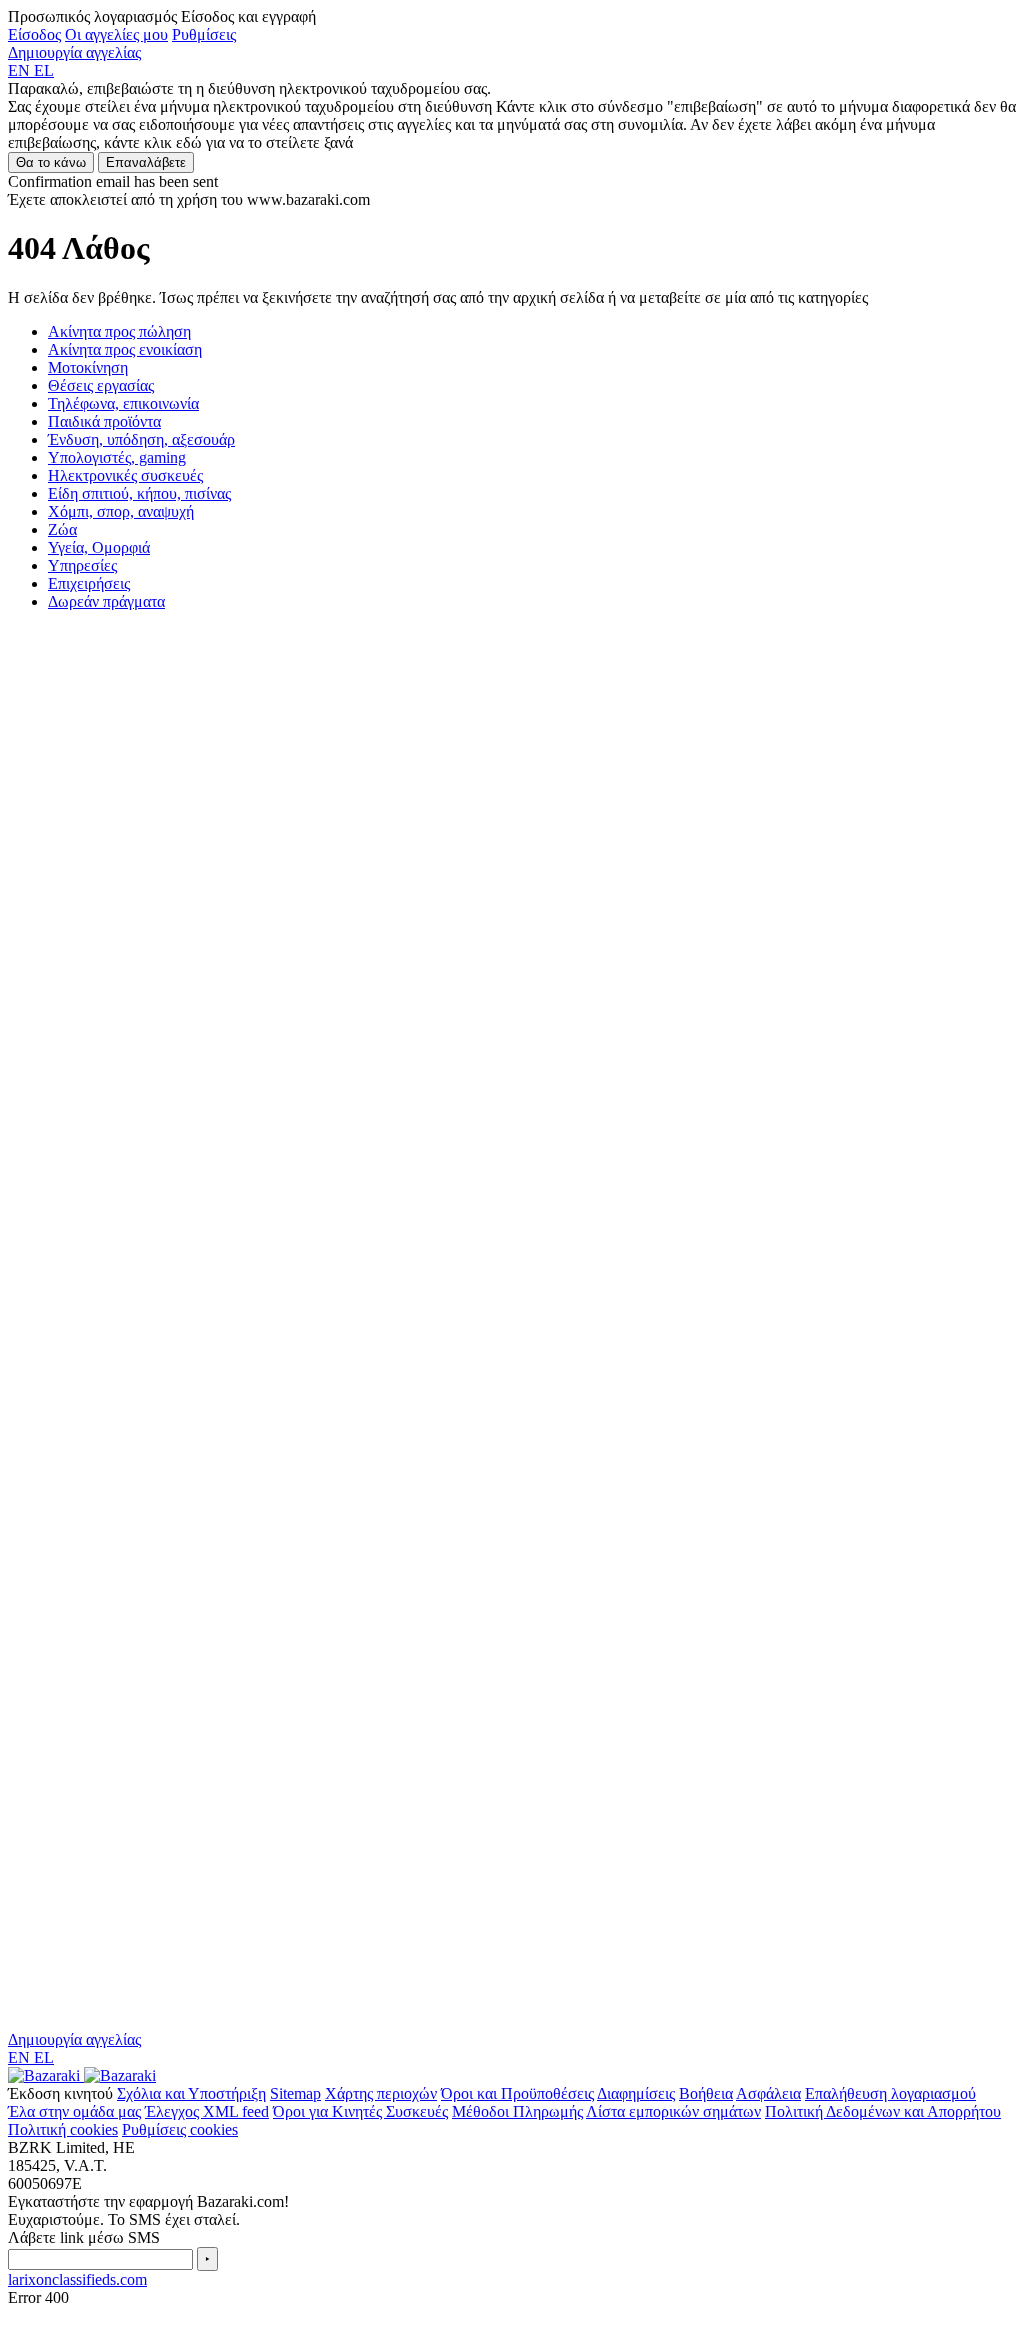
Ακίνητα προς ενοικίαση (125, 349)
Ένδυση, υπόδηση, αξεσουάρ (141, 439)
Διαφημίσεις (636, 2093)
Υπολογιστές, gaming (117, 457)
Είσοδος (34, 34)
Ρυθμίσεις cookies (180, 2129)
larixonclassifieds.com (77, 2279)
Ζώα (62, 529)
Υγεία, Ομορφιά (99, 547)
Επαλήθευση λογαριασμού (890, 2093)
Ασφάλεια (768, 2093)
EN (21, 70)
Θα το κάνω (51, 162)
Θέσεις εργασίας (101, 385)
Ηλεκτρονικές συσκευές (125, 475)
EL (44, 70)
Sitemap (295, 2093)
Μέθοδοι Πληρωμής (517, 2111)
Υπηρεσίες (82, 565)
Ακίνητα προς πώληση (119, 331)
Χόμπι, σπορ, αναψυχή (121, 511)
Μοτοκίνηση (88, 367)
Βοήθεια (706, 2093)
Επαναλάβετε (146, 162)
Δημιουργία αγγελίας (74, 52)
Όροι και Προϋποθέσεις (517, 2093)
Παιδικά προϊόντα (104, 421)
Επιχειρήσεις (89, 583)
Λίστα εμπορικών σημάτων (673, 2111)
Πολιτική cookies (63, 2129)
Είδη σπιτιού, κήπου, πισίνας (139, 493)
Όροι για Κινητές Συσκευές (360, 2111)
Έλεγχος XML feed (207, 2111)
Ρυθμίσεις (204, 34)
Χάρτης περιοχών (381, 2093)
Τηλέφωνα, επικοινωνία (123, 403)
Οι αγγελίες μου (116, 34)
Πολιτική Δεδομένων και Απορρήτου (883, 2111)
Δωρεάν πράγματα (106, 601)
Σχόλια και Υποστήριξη (191, 2093)
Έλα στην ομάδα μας (74, 2111)
